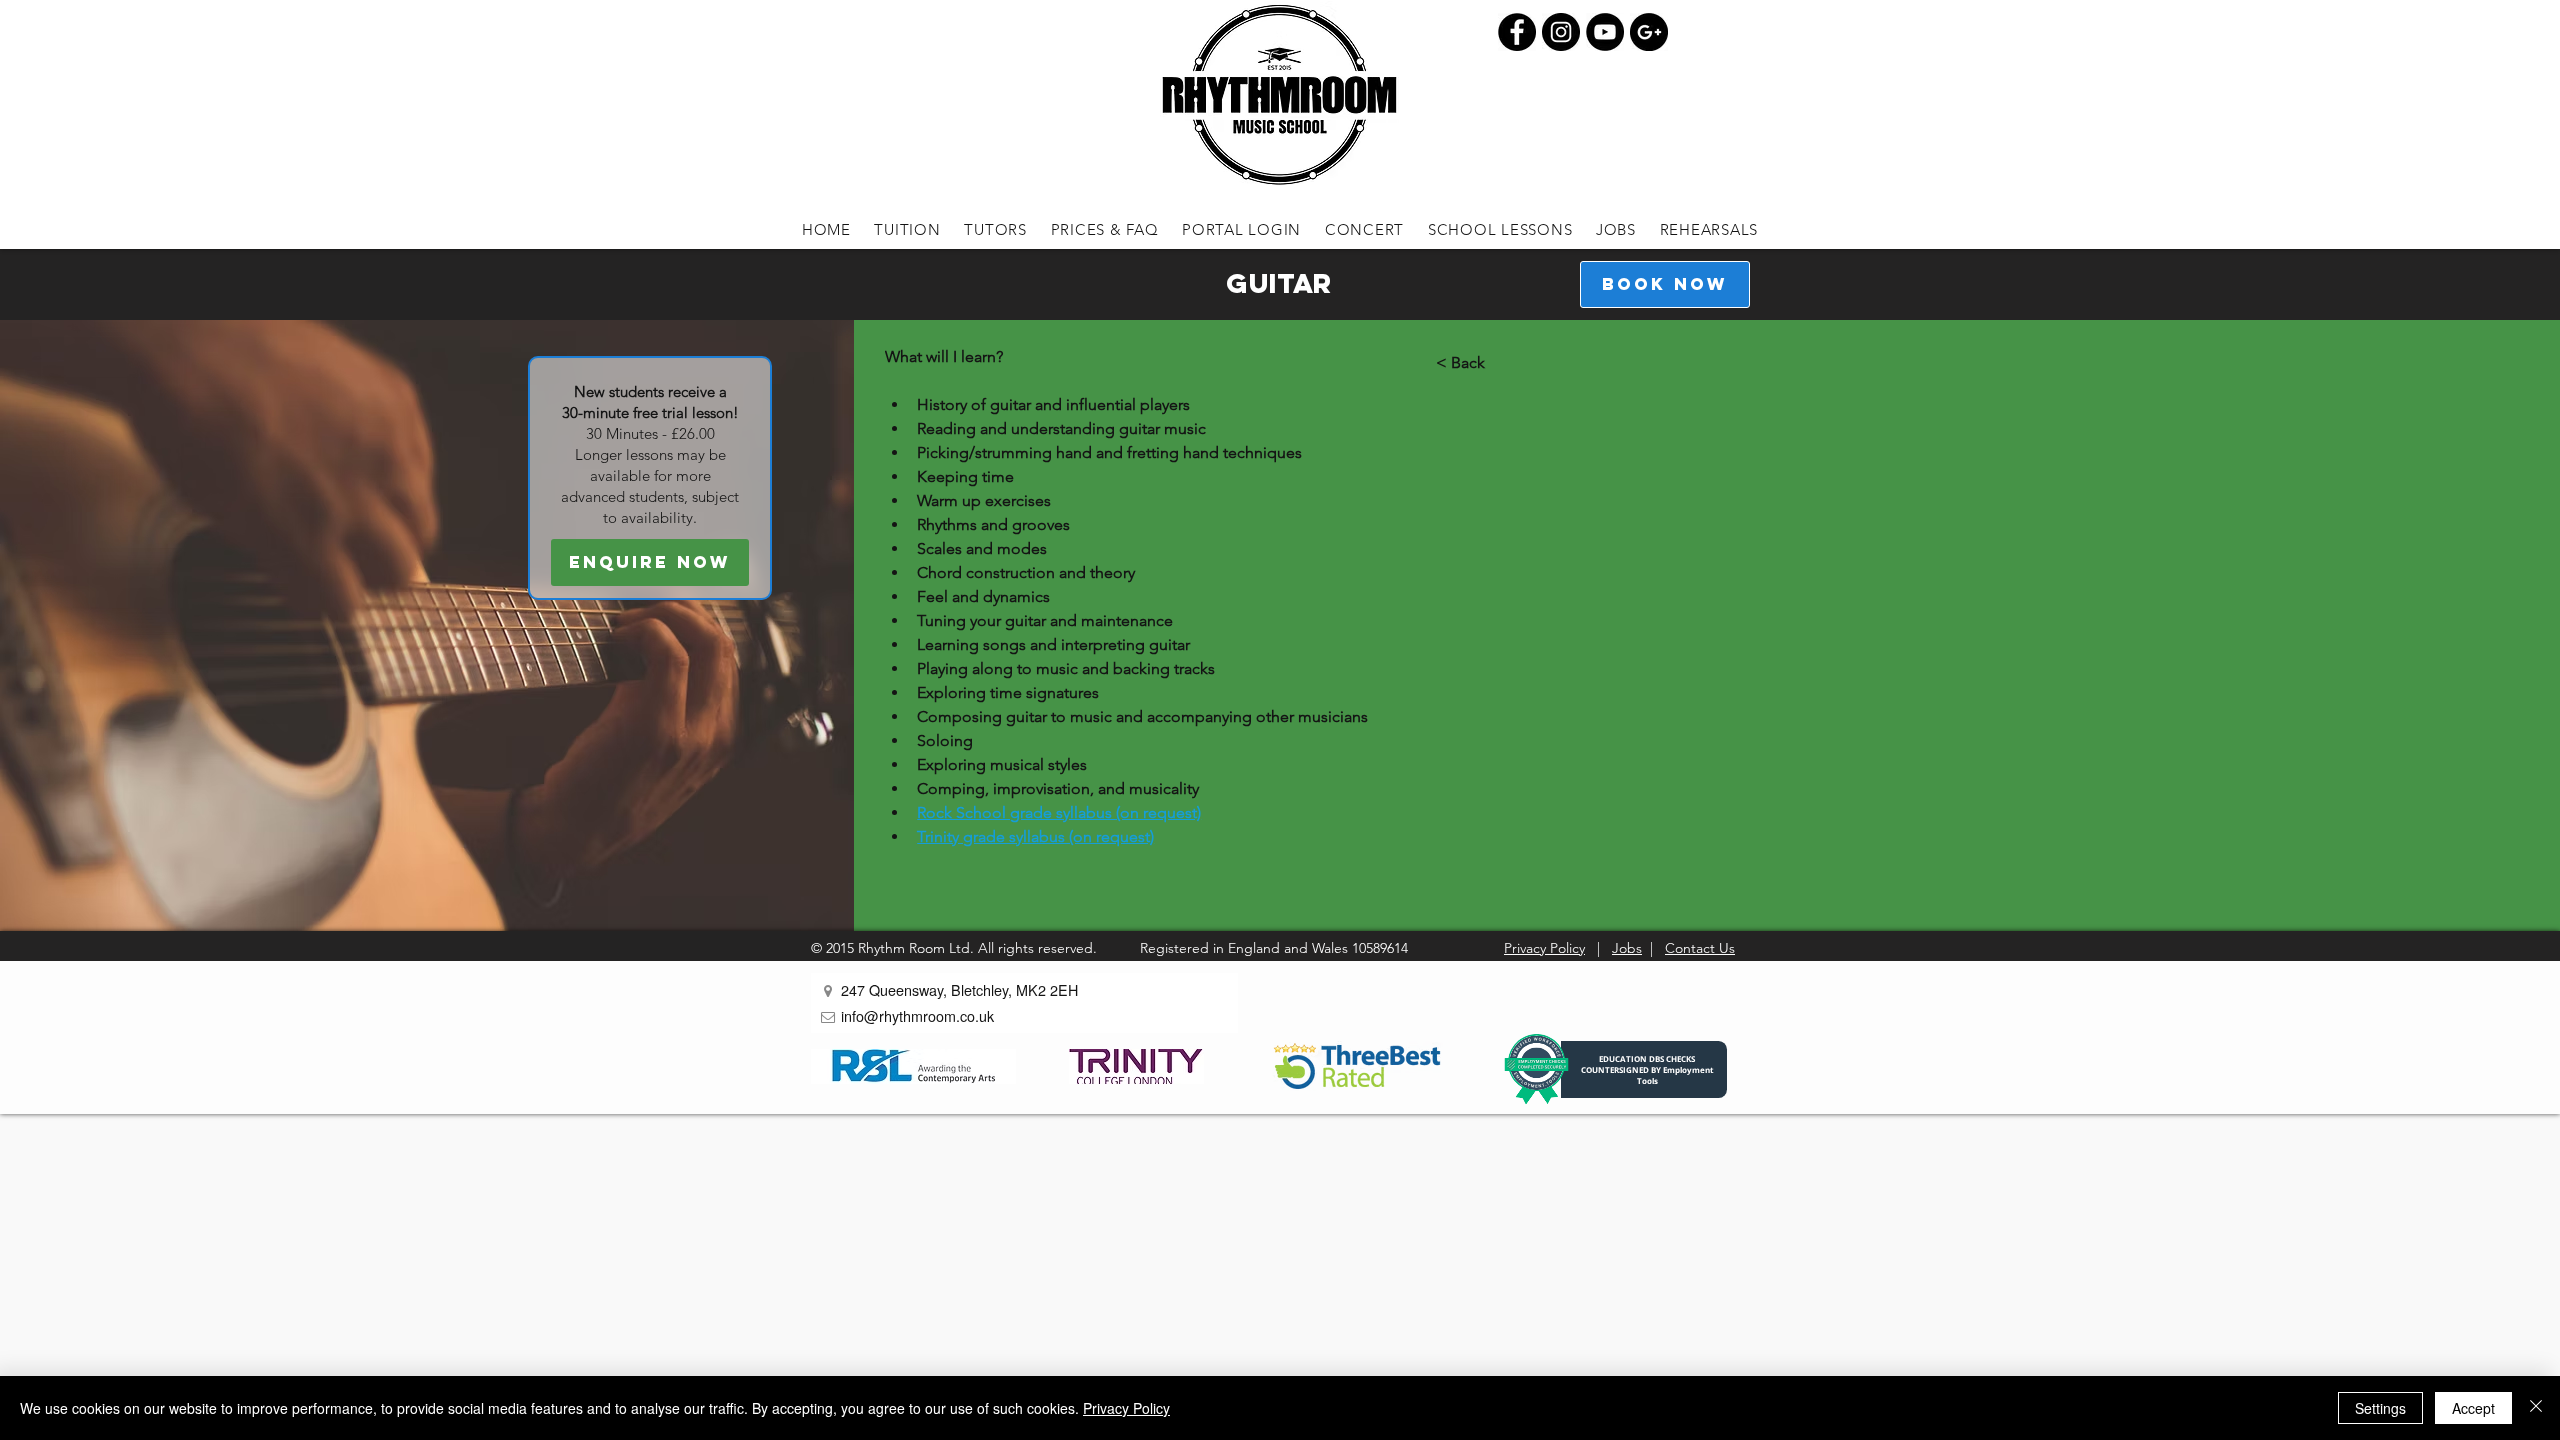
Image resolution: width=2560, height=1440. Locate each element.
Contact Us (1700, 948)
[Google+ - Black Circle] (1649, 32)
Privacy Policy (1544, 948)
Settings (2380, 1408)
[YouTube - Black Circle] (1605, 32)
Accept (2473, 1408)
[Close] (2536, 1408)
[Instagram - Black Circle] (1561, 32)
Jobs (1627, 948)
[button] (908, 229)
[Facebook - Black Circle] (1517, 32)
